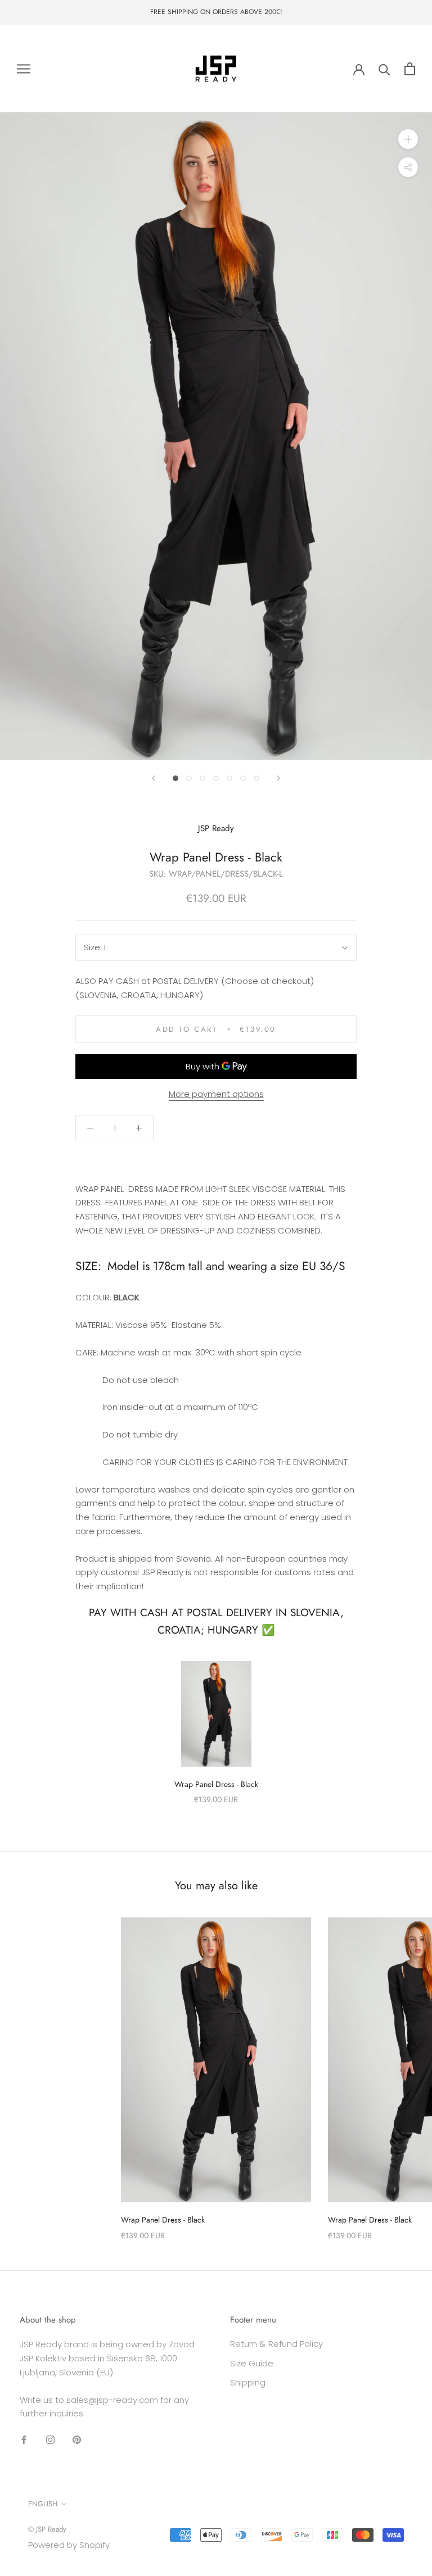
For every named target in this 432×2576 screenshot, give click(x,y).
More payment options (216, 1094)
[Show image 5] (229, 778)
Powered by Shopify (69, 2545)
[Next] (278, 778)
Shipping (248, 2382)
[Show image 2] (189, 778)
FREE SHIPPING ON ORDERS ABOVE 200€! (216, 12)
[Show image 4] (216, 778)
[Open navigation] (24, 68)
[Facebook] (24, 2439)
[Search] (384, 69)
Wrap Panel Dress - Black (216, 1784)
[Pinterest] (77, 2439)
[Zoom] (408, 139)
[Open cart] (410, 69)
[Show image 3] (202, 778)
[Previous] (154, 778)
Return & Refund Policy (276, 2344)
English (43, 2504)
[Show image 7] (256, 778)
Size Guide (252, 2363)
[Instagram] (50, 2439)
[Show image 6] (243, 778)
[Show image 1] (175, 778)
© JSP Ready (47, 2529)
